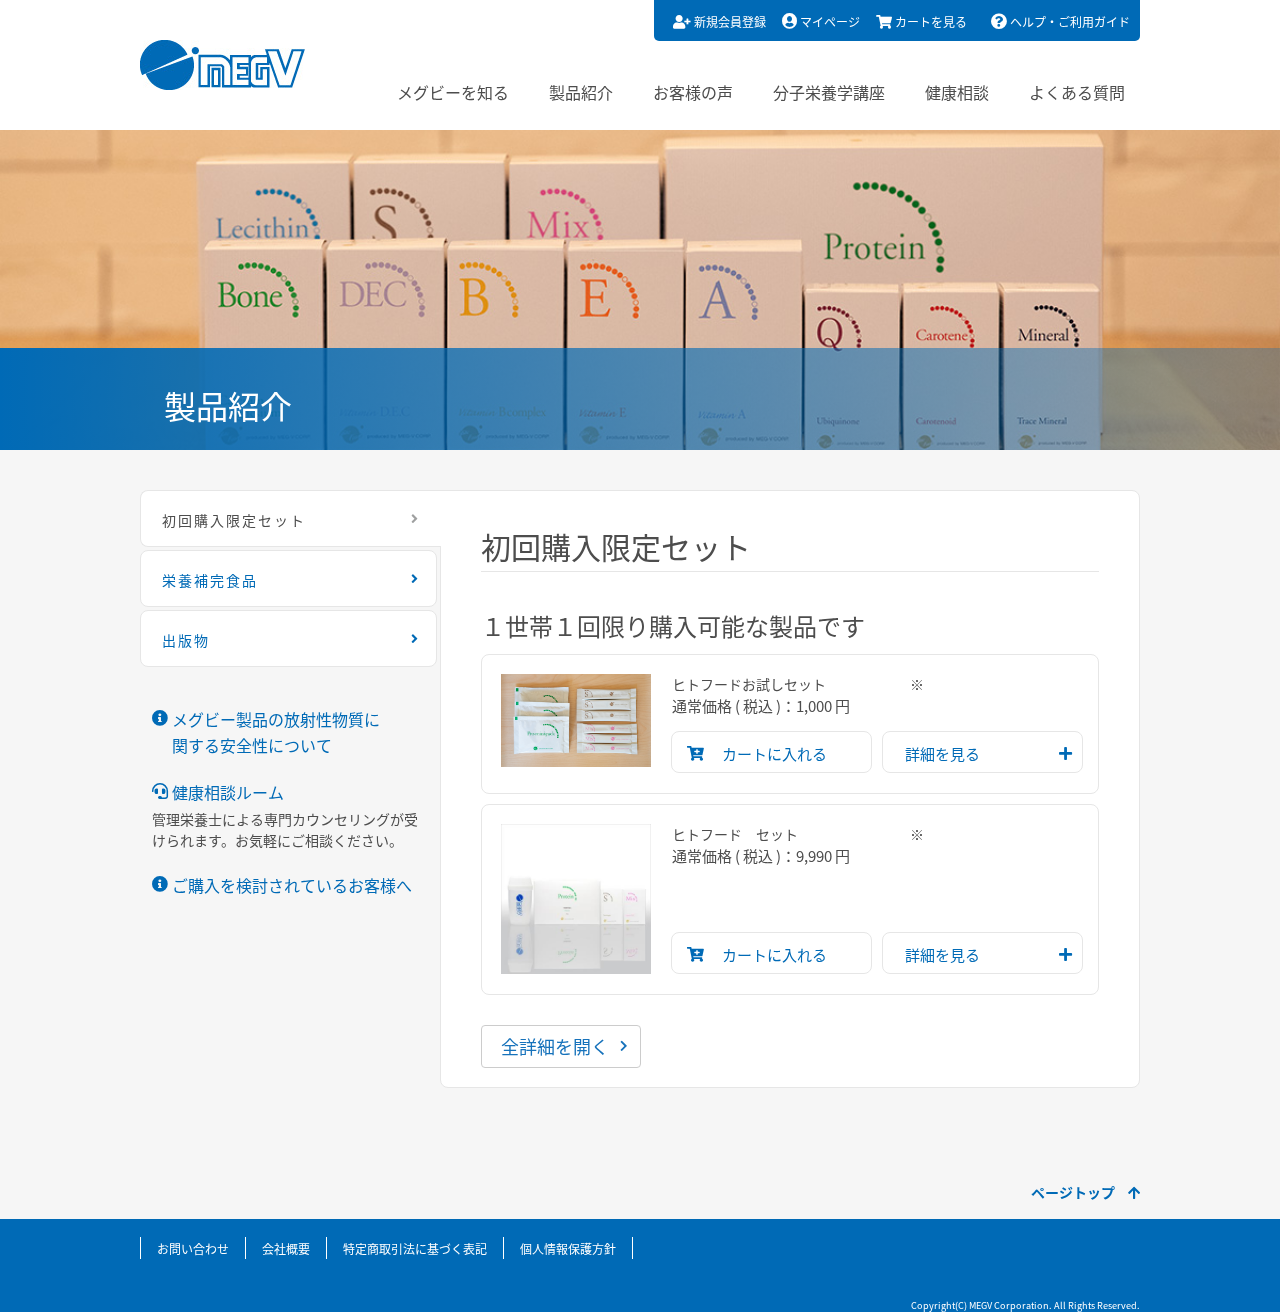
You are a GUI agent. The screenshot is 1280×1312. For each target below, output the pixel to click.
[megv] (222, 65)
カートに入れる (774, 753)
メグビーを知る (453, 92)
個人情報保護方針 (568, 1248)
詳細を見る (942, 753)
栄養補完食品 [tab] (210, 580)
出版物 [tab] (186, 640)
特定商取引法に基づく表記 (415, 1248)
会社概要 (286, 1248)
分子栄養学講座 (829, 92)
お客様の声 (693, 92)
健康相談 (957, 92)
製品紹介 (581, 92)
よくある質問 (1077, 92)
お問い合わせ (193, 1248)
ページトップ (1074, 1192)
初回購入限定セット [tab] (234, 520)
